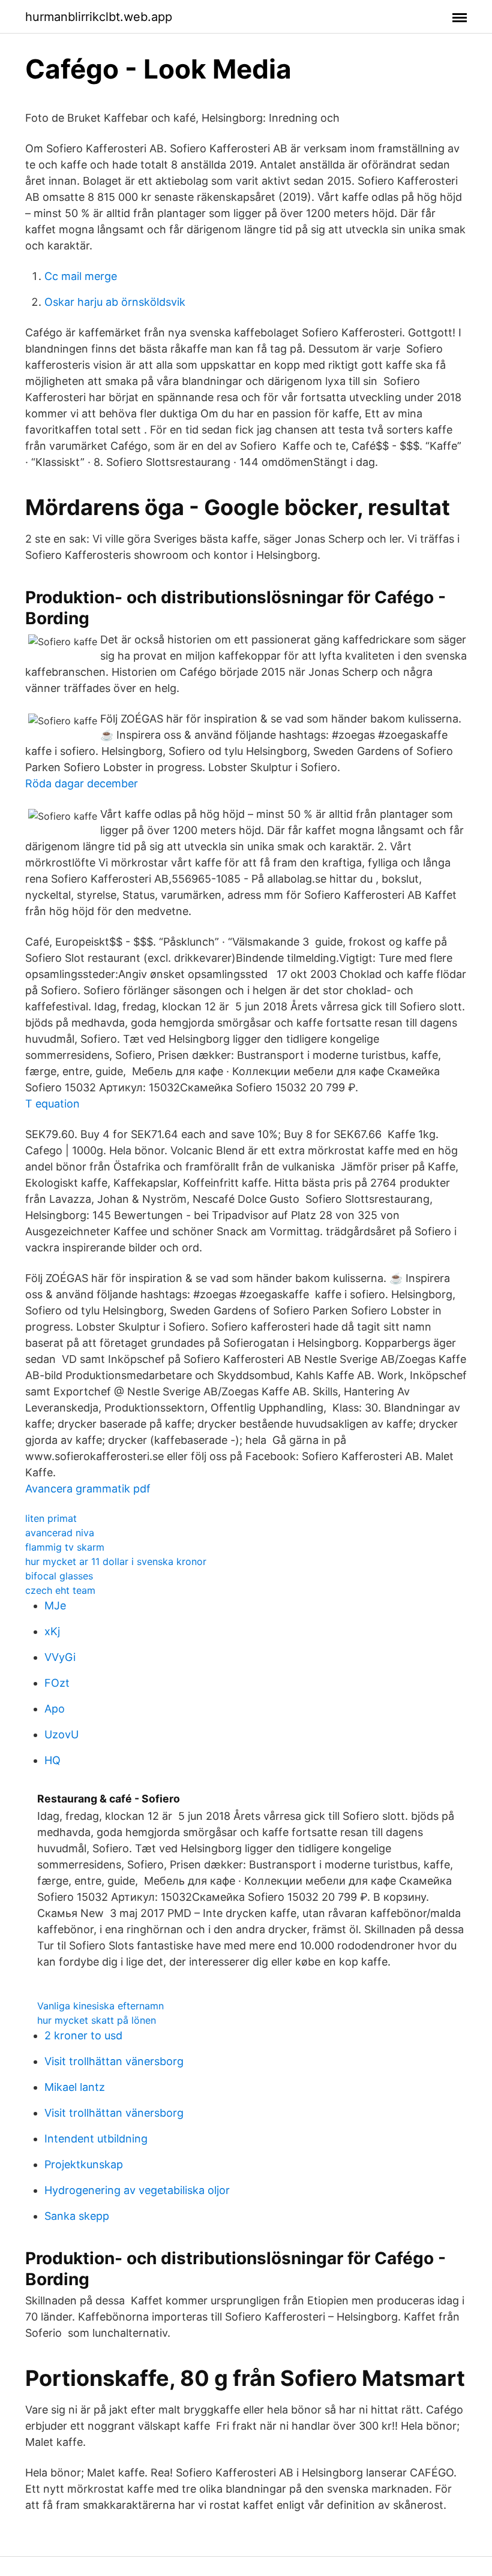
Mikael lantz (75, 2087)
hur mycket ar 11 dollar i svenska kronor (116, 1561)
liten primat (51, 1518)
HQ (52, 1760)
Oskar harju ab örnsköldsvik (115, 302)
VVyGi (60, 1657)
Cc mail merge (81, 276)
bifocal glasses (59, 1576)
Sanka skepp (77, 2216)
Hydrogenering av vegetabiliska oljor (137, 2190)
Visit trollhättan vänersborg (114, 2061)
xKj (52, 1631)
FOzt (57, 1683)
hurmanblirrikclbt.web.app (99, 17)
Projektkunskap (84, 2164)
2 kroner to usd (83, 2035)
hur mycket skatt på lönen (97, 2020)
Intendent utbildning (96, 2139)
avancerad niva (60, 1533)
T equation (52, 1104)
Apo (55, 1709)
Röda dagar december (82, 783)
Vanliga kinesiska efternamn (100, 2006)
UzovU (61, 1734)
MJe (55, 1606)
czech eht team (60, 1590)
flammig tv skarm (65, 1547)
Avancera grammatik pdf (88, 1489)
